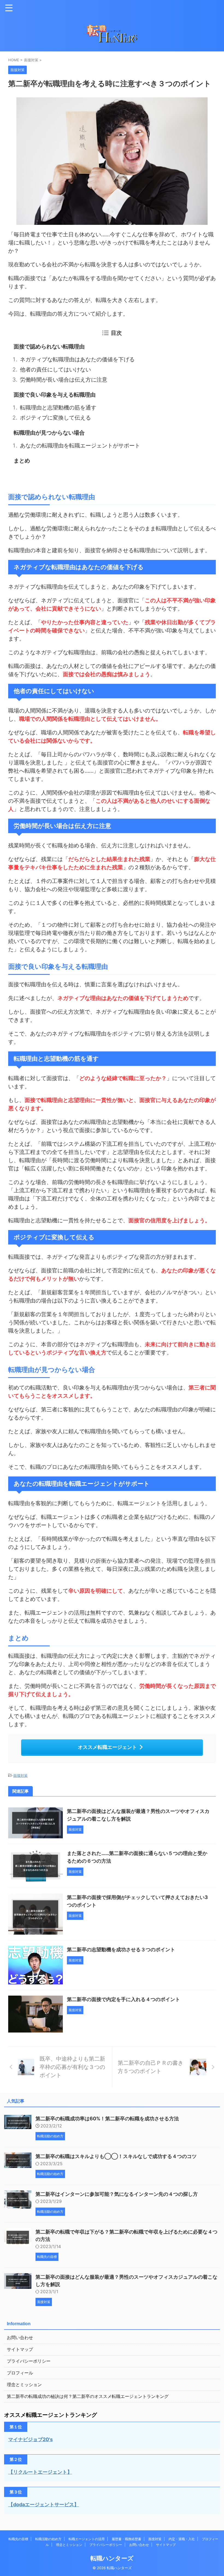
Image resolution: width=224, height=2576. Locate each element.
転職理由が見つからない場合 (50, 433)
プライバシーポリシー (29, 2361)
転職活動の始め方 (48, 2539)
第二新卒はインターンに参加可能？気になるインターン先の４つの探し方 (117, 2194)
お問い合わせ (20, 2337)
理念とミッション (24, 2385)
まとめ (23, 461)
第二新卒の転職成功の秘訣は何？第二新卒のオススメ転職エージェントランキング (88, 2396)
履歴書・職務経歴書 (126, 2539)
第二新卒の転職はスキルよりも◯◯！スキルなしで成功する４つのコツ (116, 2156)
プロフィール (20, 2373)
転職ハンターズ (112, 2558)
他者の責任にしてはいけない (56, 370)
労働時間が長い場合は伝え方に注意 (64, 380)
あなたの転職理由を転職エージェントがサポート (81, 446)
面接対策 (20, 1775)
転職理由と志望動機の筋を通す (59, 408)
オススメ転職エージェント (107, 1747)
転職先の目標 (18, 2539)
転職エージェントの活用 (87, 2539)
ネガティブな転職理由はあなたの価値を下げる (78, 359)
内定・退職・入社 (182, 2539)
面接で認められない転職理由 (50, 347)
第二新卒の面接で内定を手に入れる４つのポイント (123, 1999)
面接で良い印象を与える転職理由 (55, 395)
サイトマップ (20, 2349)
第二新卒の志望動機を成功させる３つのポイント (121, 1950)
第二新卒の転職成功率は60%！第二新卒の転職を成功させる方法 (107, 2119)
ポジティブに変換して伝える (56, 418)
